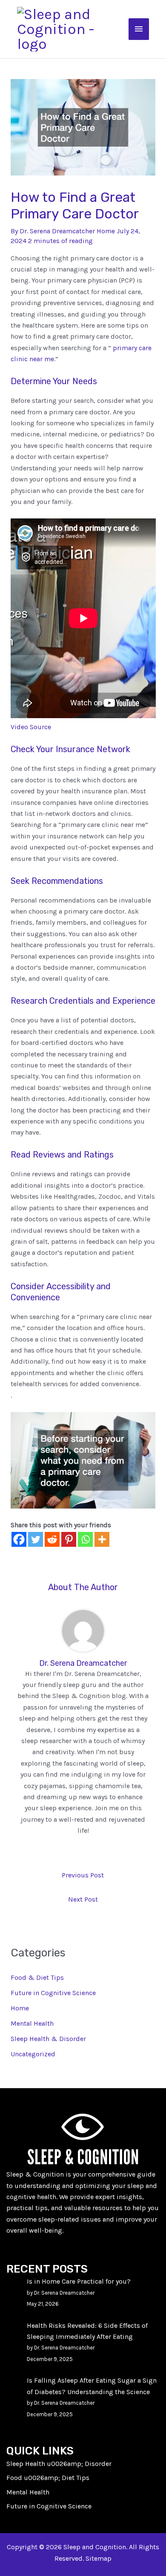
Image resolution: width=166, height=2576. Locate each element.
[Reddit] (52, 1539)
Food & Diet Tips (37, 1977)
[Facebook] (19, 1539)
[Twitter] (36, 1539)
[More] (102, 1539)
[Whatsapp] (85, 1539)
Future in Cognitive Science (53, 1993)
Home (106, 231)
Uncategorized (33, 2054)
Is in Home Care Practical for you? (79, 2281)
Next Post (83, 1899)
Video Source (31, 727)
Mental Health (32, 2023)
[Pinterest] (69, 1539)
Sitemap (99, 2558)
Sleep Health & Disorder (48, 2039)
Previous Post (83, 1875)
